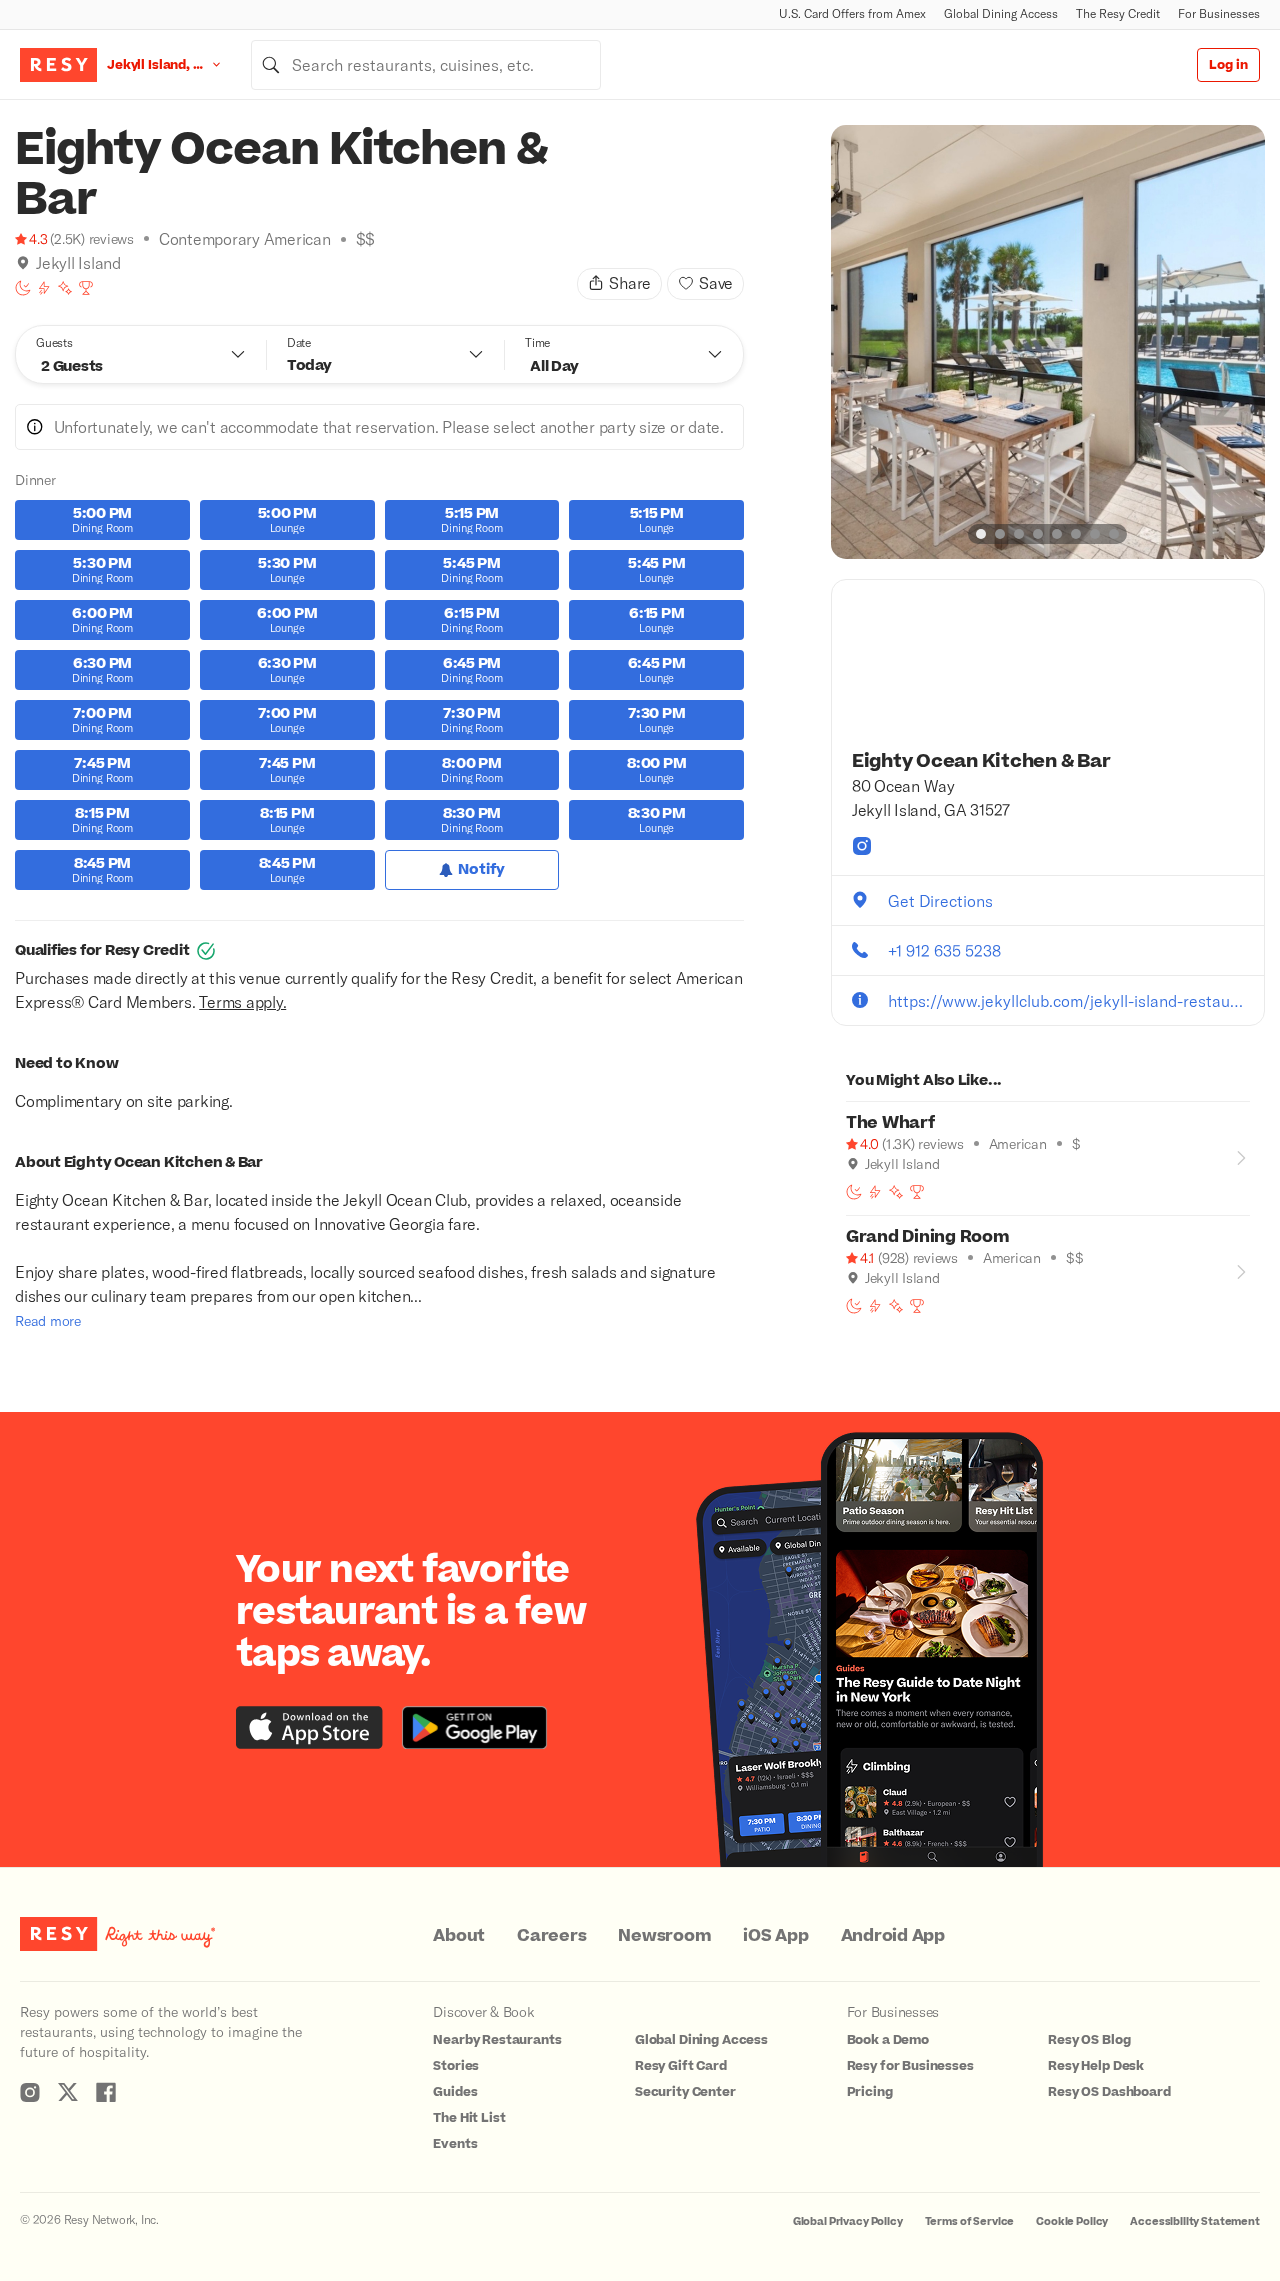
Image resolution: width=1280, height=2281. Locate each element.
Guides (455, 2092)
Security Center (685, 2092)
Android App (893, 1936)
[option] (1048, 342)
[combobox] (426, 65)
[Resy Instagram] (30, 2092)
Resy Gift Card (681, 2066)
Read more (48, 1320)
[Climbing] (44, 288)
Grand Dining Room (928, 1237)
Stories (456, 2066)
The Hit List (469, 2118)
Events (455, 2144)
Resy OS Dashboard (1109, 2092)
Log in (1228, 65)
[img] (23, 263)
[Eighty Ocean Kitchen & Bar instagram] (862, 846)
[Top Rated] (86, 288)
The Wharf (890, 1123)
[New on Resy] (65, 288)
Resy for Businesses (910, 2066)
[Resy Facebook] (106, 2092)
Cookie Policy (1072, 2221)
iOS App (775, 1936)
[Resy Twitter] (68, 2092)
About (459, 1936)
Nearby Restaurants (497, 2040)
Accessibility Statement (1195, 2221)
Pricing (870, 2092)
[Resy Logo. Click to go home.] (58, 65)
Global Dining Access (1001, 13)
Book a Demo (888, 2040)
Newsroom (664, 1936)
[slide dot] (981, 534)
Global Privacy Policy (848, 2221)
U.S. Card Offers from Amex (852, 13)
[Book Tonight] (23, 288)
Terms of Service (970, 2221)
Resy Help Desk (1096, 2066)
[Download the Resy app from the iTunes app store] (309, 1727)
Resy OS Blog (1089, 2040)
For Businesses (1219, 13)
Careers (551, 1936)
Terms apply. (242, 1001)
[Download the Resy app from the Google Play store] (474, 1727)
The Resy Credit (1118, 13)
